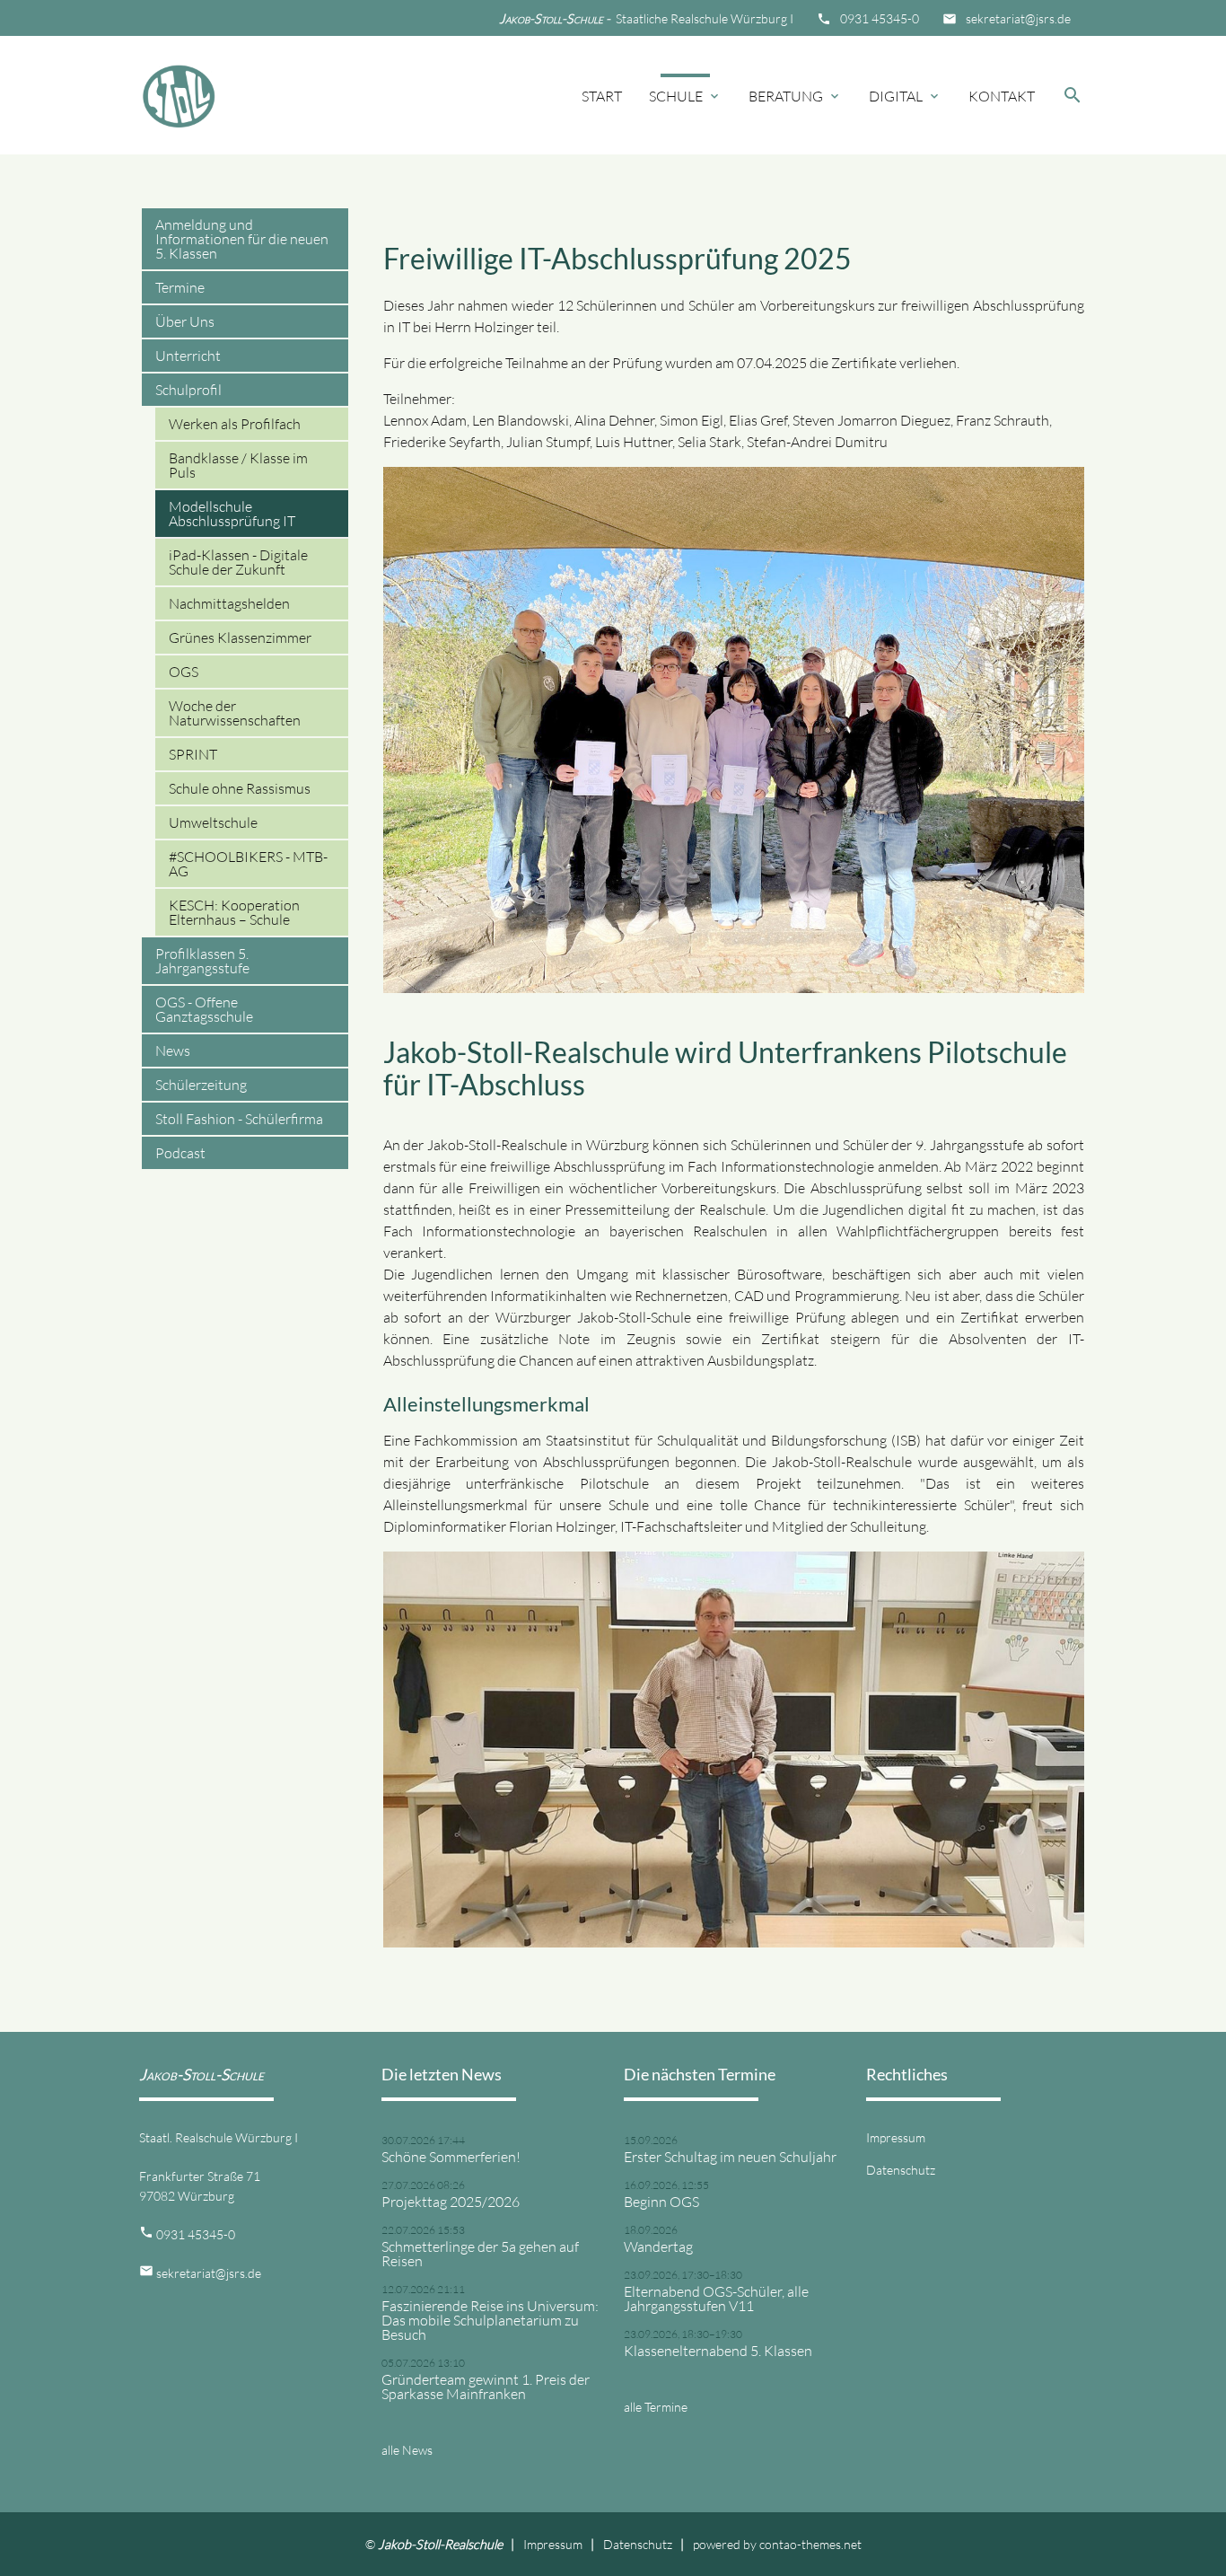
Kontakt (1002, 96)
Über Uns (185, 321)
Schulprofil (188, 390)
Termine (180, 287)
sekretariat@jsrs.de (1018, 18)
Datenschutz (901, 2170)
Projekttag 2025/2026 (451, 2202)
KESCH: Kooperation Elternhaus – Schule (234, 912)
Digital (905, 96)
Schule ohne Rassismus (240, 788)
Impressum (896, 2137)
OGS (184, 672)
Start (602, 96)
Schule (685, 96)
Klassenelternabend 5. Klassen (718, 2351)
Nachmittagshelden (229, 603)
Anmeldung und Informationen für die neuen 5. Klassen (242, 239)
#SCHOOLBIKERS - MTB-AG (248, 864)
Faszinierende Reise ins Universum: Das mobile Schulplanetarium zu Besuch (490, 2320)
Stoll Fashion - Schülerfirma (239, 1119)
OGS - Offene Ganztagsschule (204, 1009)
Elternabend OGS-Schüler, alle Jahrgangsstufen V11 (716, 2299)
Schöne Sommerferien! (451, 2157)
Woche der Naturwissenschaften (235, 713)
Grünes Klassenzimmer (240, 637)
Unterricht (188, 356)
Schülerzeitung (201, 1085)
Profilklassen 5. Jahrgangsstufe (202, 961)
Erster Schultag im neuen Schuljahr (730, 2157)
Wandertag (658, 2246)
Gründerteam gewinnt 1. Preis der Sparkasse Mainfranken (486, 2387)
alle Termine (656, 2407)
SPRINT (193, 754)
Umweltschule (213, 822)
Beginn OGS (661, 2202)
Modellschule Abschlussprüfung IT (232, 514)
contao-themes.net (810, 2544)
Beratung (795, 96)
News (173, 1051)
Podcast (180, 1153)
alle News (407, 2450)
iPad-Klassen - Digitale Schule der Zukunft (238, 562)
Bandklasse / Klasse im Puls (238, 465)
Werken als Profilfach (235, 424)
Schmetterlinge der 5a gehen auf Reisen (480, 2254)
